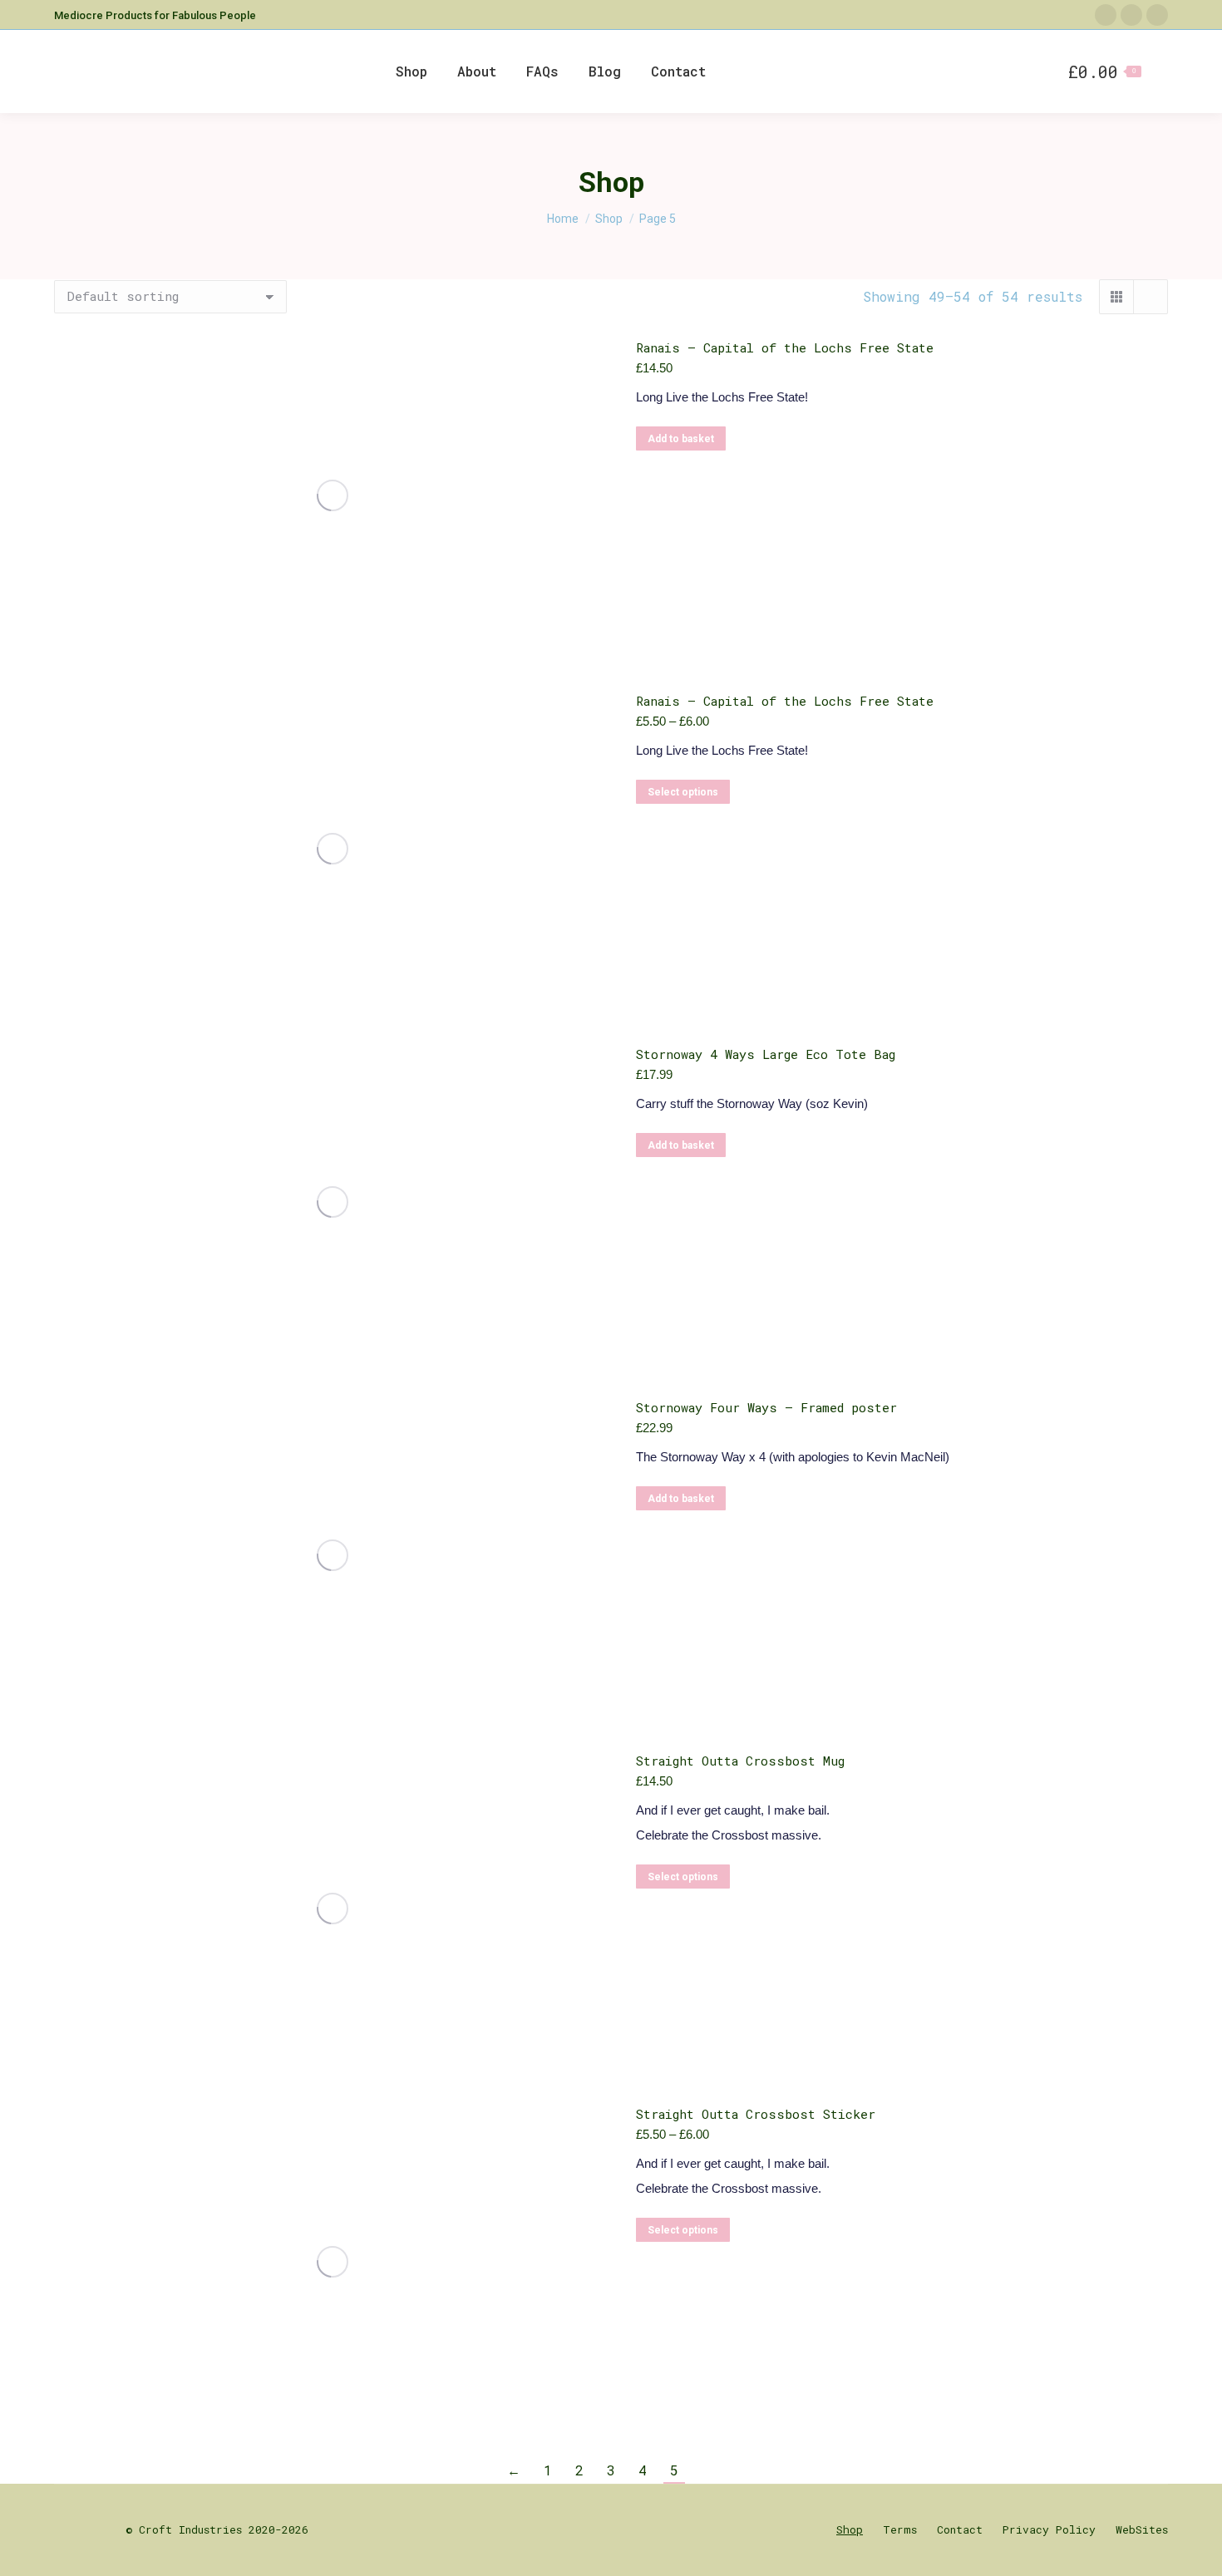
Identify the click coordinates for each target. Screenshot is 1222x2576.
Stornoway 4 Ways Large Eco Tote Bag (766, 1054)
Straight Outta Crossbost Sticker (756, 2114)
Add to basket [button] (681, 439)
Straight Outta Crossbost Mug (740, 1761)
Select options (683, 792)
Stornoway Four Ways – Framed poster (766, 1407)
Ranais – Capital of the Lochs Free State (785, 347)
